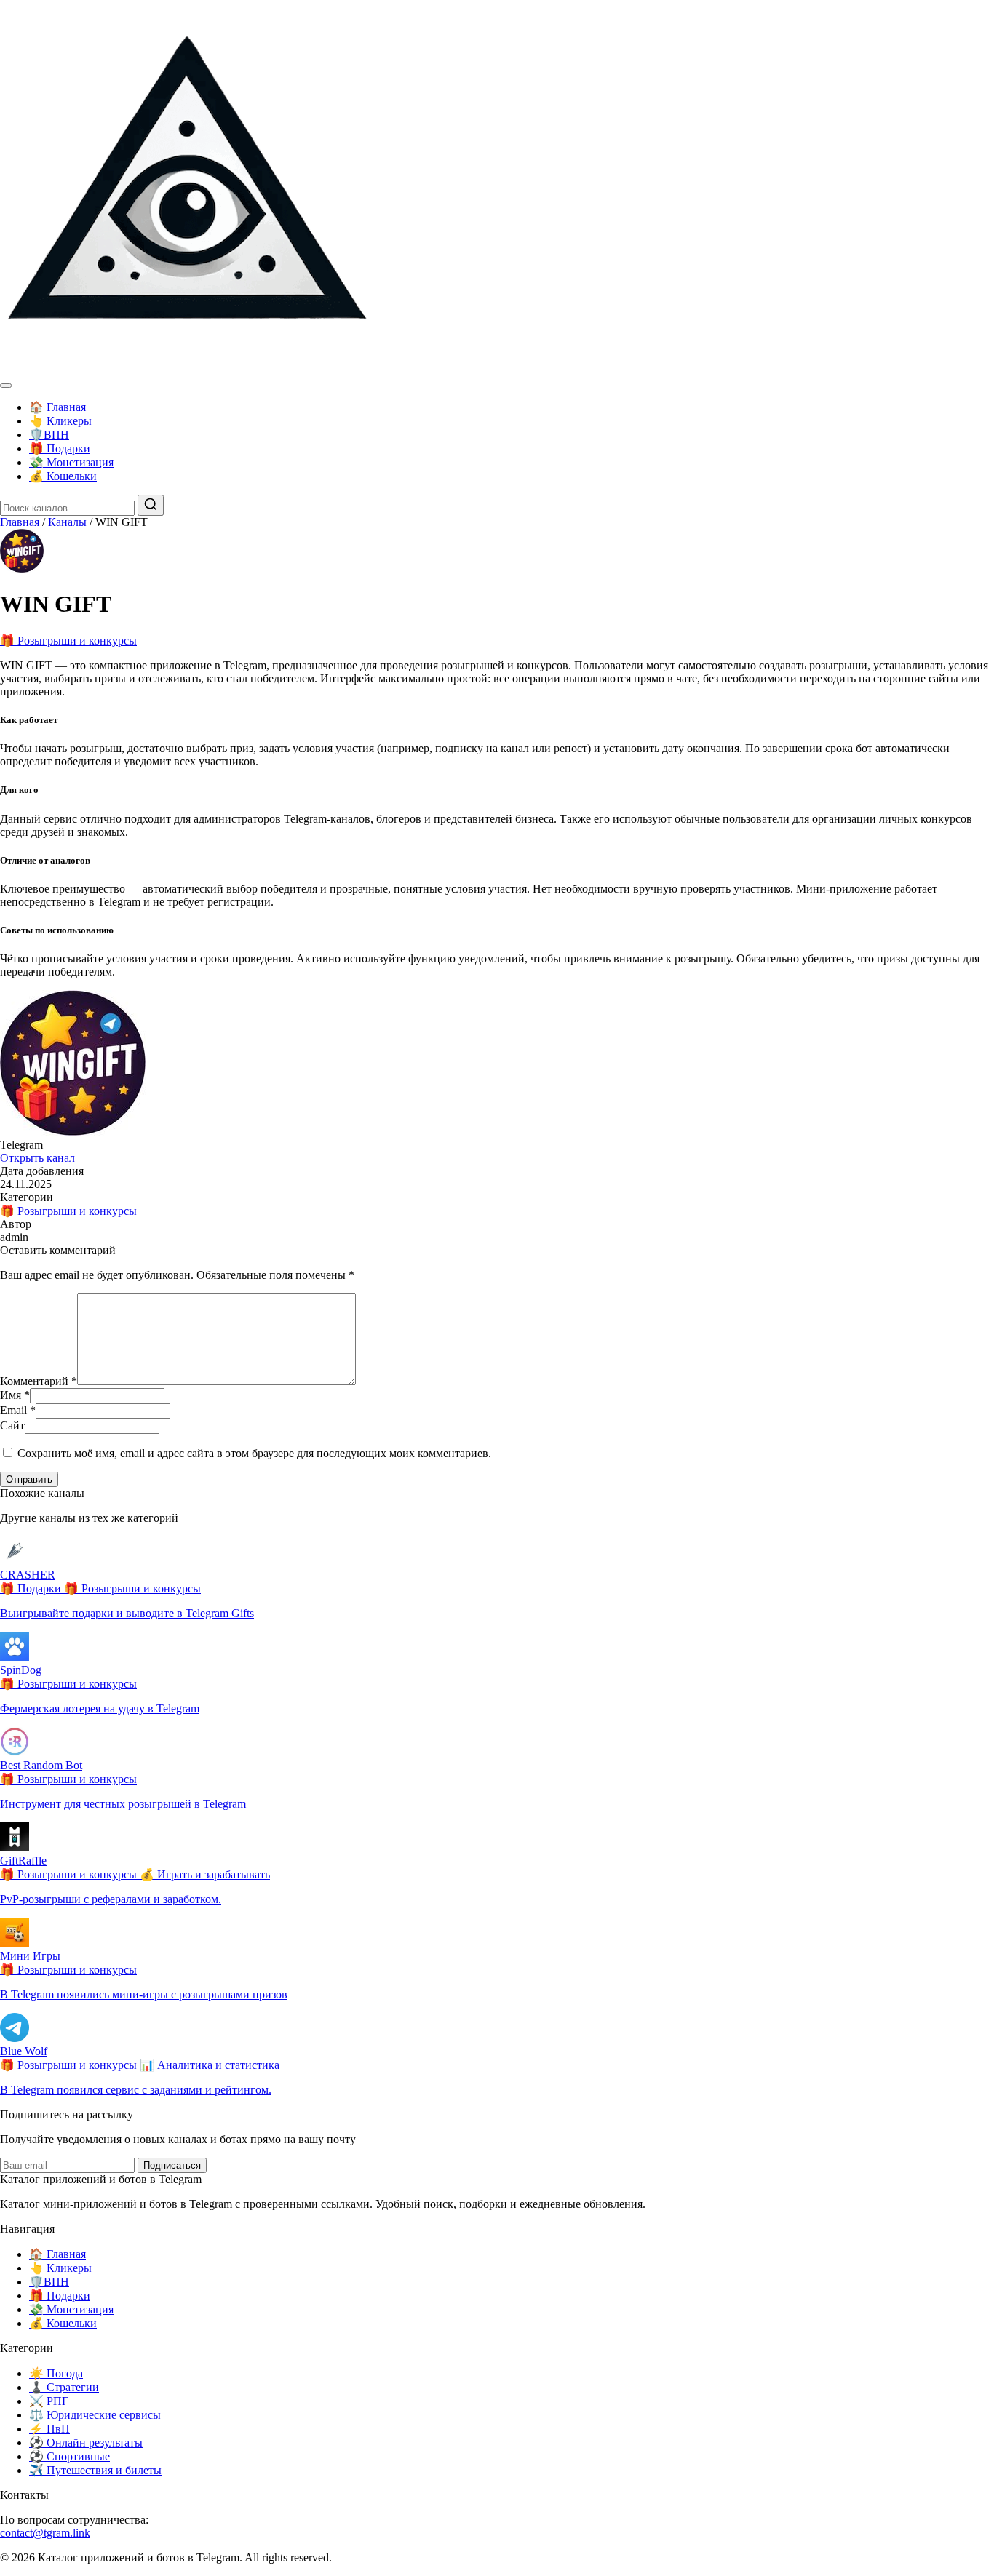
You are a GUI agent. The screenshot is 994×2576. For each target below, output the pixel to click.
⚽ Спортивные (69, 2456)
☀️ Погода (56, 2373)
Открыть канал (37, 1158)
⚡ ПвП (49, 2429)
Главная (20, 522)
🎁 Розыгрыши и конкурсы (68, 641)
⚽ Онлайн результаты (86, 2443)
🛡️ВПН (49, 435)
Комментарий (39, 1381)
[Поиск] (151, 505)
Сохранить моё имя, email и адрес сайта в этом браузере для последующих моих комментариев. (254, 1453)
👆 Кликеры (60, 421)
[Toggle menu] (6, 386)
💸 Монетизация (71, 462)
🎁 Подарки (60, 448)
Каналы (67, 522)
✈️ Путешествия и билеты (95, 2470)
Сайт (12, 1425)
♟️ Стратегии (64, 2387)
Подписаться (172, 2165)
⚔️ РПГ (49, 2401)
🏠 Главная (57, 407)
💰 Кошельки (63, 476)
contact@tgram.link (45, 2533)
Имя (15, 1395)
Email (18, 1410)
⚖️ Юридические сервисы (95, 2415)
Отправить (29, 1479)
